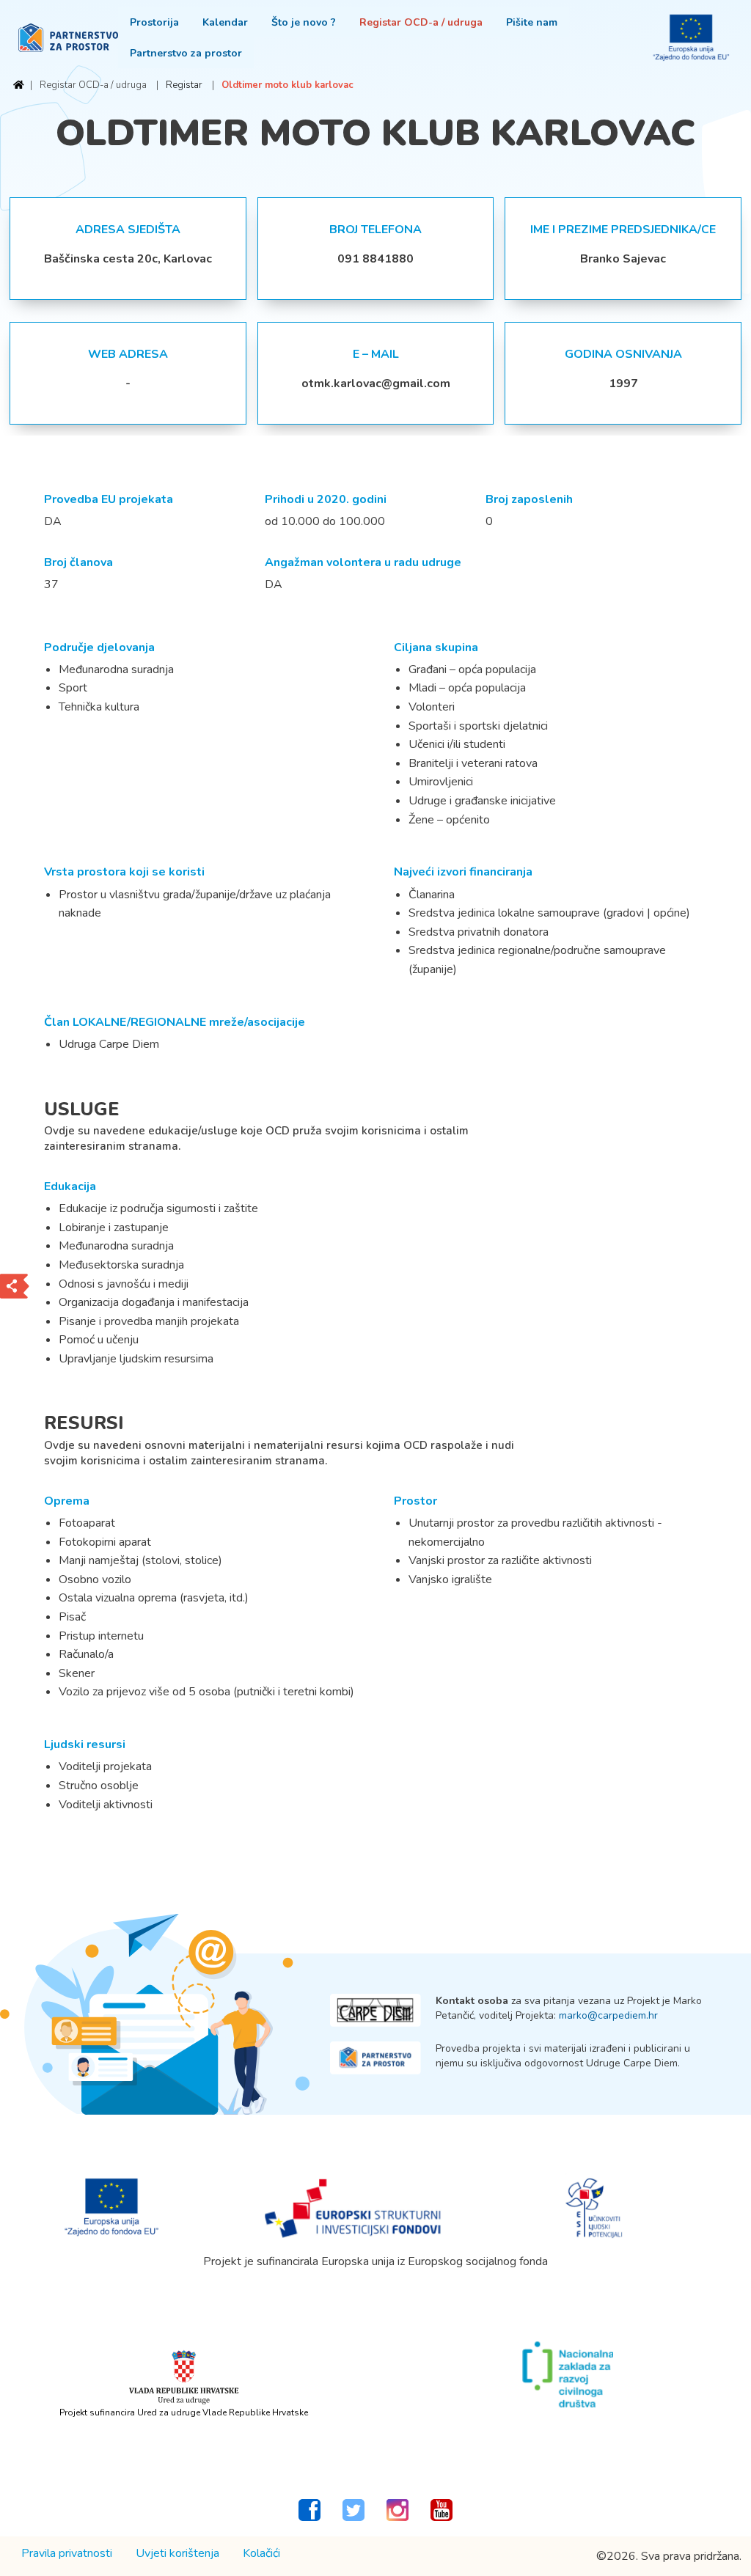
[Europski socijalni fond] (595, 2207)
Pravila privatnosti (67, 2553)
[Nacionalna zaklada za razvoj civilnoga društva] (567, 2374)
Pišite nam (532, 22)
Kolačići (261, 2553)
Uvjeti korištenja (177, 2553)
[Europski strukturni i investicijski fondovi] (354, 2207)
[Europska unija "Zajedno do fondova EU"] (113, 2207)
